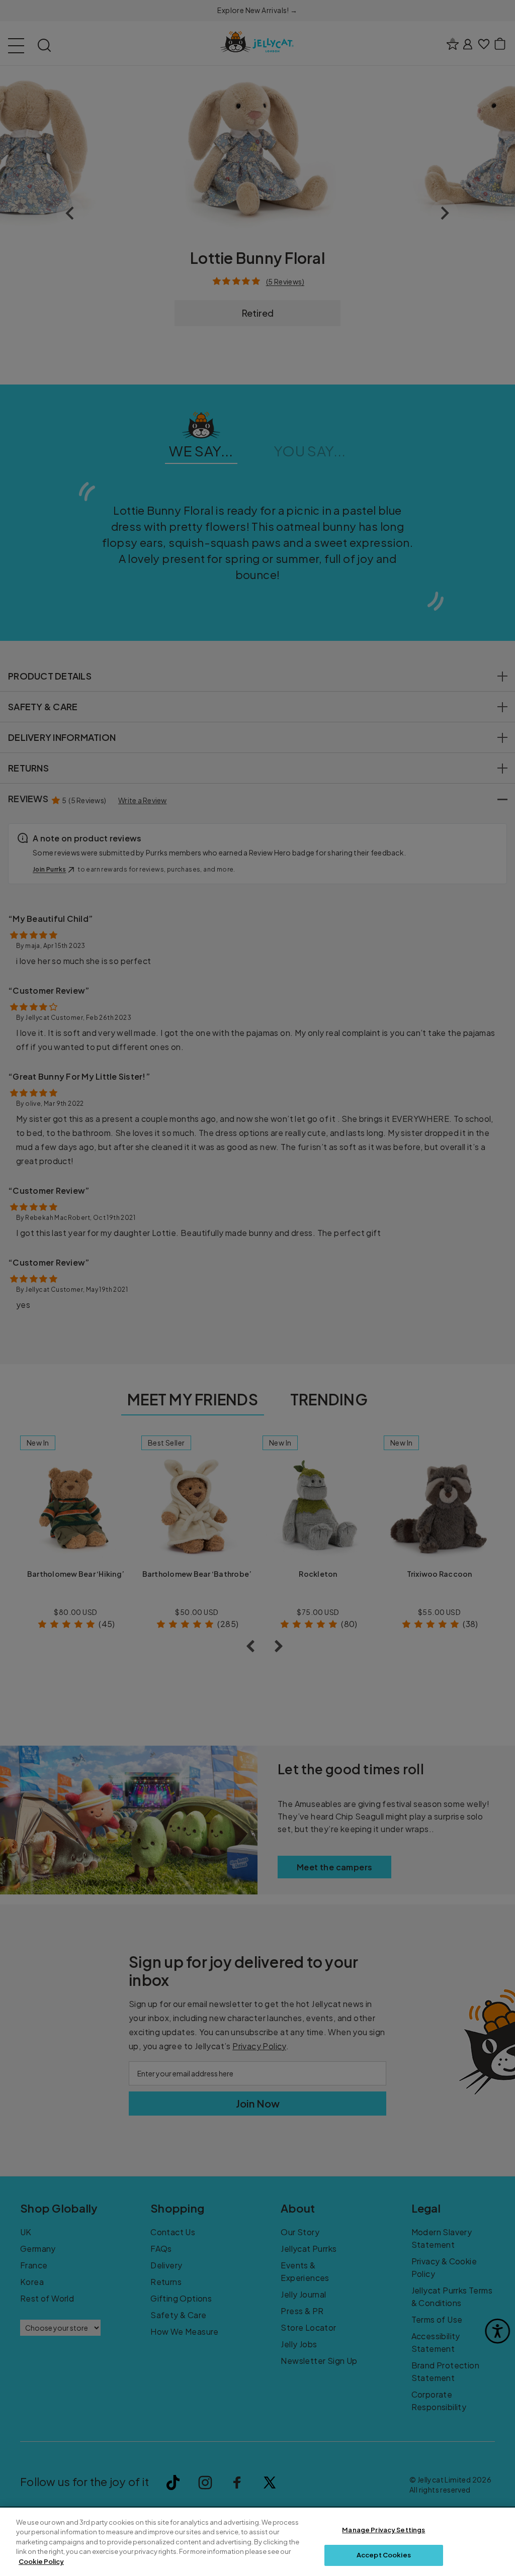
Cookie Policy (41, 2561)
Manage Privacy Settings (383, 2530)
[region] (257, 2542)
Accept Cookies (384, 2555)
